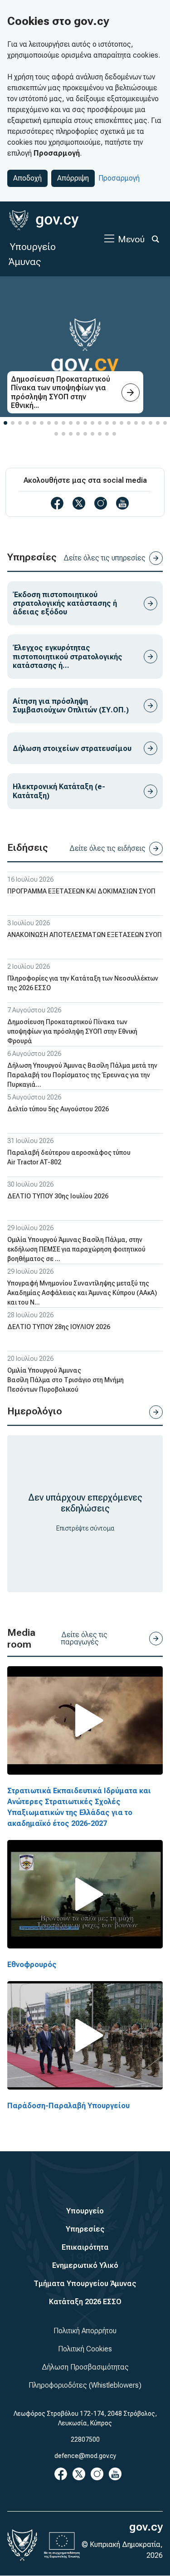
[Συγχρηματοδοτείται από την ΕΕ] (62, 2545)
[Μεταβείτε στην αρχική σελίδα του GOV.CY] (44, 220)
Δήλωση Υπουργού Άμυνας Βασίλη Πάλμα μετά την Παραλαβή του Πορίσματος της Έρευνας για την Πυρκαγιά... (82, 1075)
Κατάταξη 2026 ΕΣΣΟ (85, 2302)
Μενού (131, 239)
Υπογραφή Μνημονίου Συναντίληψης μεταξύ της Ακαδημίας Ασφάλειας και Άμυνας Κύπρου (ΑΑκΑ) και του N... (82, 1293)
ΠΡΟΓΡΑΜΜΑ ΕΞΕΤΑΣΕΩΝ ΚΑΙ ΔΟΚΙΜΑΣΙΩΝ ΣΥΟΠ (81, 891)
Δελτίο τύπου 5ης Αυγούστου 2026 (58, 1109)
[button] (5, 423)
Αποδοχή (27, 178)
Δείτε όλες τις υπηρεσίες (104, 558)
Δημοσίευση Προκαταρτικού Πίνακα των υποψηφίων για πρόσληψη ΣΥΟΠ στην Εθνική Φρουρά (72, 1031)
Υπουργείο (85, 2211)
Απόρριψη (73, 178)
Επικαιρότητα (85, 2247)
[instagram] (101, 503)
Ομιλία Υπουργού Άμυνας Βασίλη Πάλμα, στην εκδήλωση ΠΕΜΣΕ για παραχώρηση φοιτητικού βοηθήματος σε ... (76, 1249)
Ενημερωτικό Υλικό (85, 2265)
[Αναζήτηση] (155, 239)
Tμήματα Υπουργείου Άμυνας (85, 2284)
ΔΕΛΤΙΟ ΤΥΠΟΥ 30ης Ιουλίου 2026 (58, 1196)
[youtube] (122, 503)
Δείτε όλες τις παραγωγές (84, 1638)
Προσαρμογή (119, 178)
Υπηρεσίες (85, 2229)
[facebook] (57, 503)
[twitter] (79, 503)
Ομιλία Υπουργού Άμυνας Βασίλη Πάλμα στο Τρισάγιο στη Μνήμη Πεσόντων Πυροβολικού (66, 1380)
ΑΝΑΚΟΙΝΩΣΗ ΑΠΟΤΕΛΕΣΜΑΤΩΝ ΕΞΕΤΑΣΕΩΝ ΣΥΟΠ (85, 935)
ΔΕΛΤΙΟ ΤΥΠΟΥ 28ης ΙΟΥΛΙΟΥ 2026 (59, 1327)
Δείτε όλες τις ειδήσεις (107, 848)
